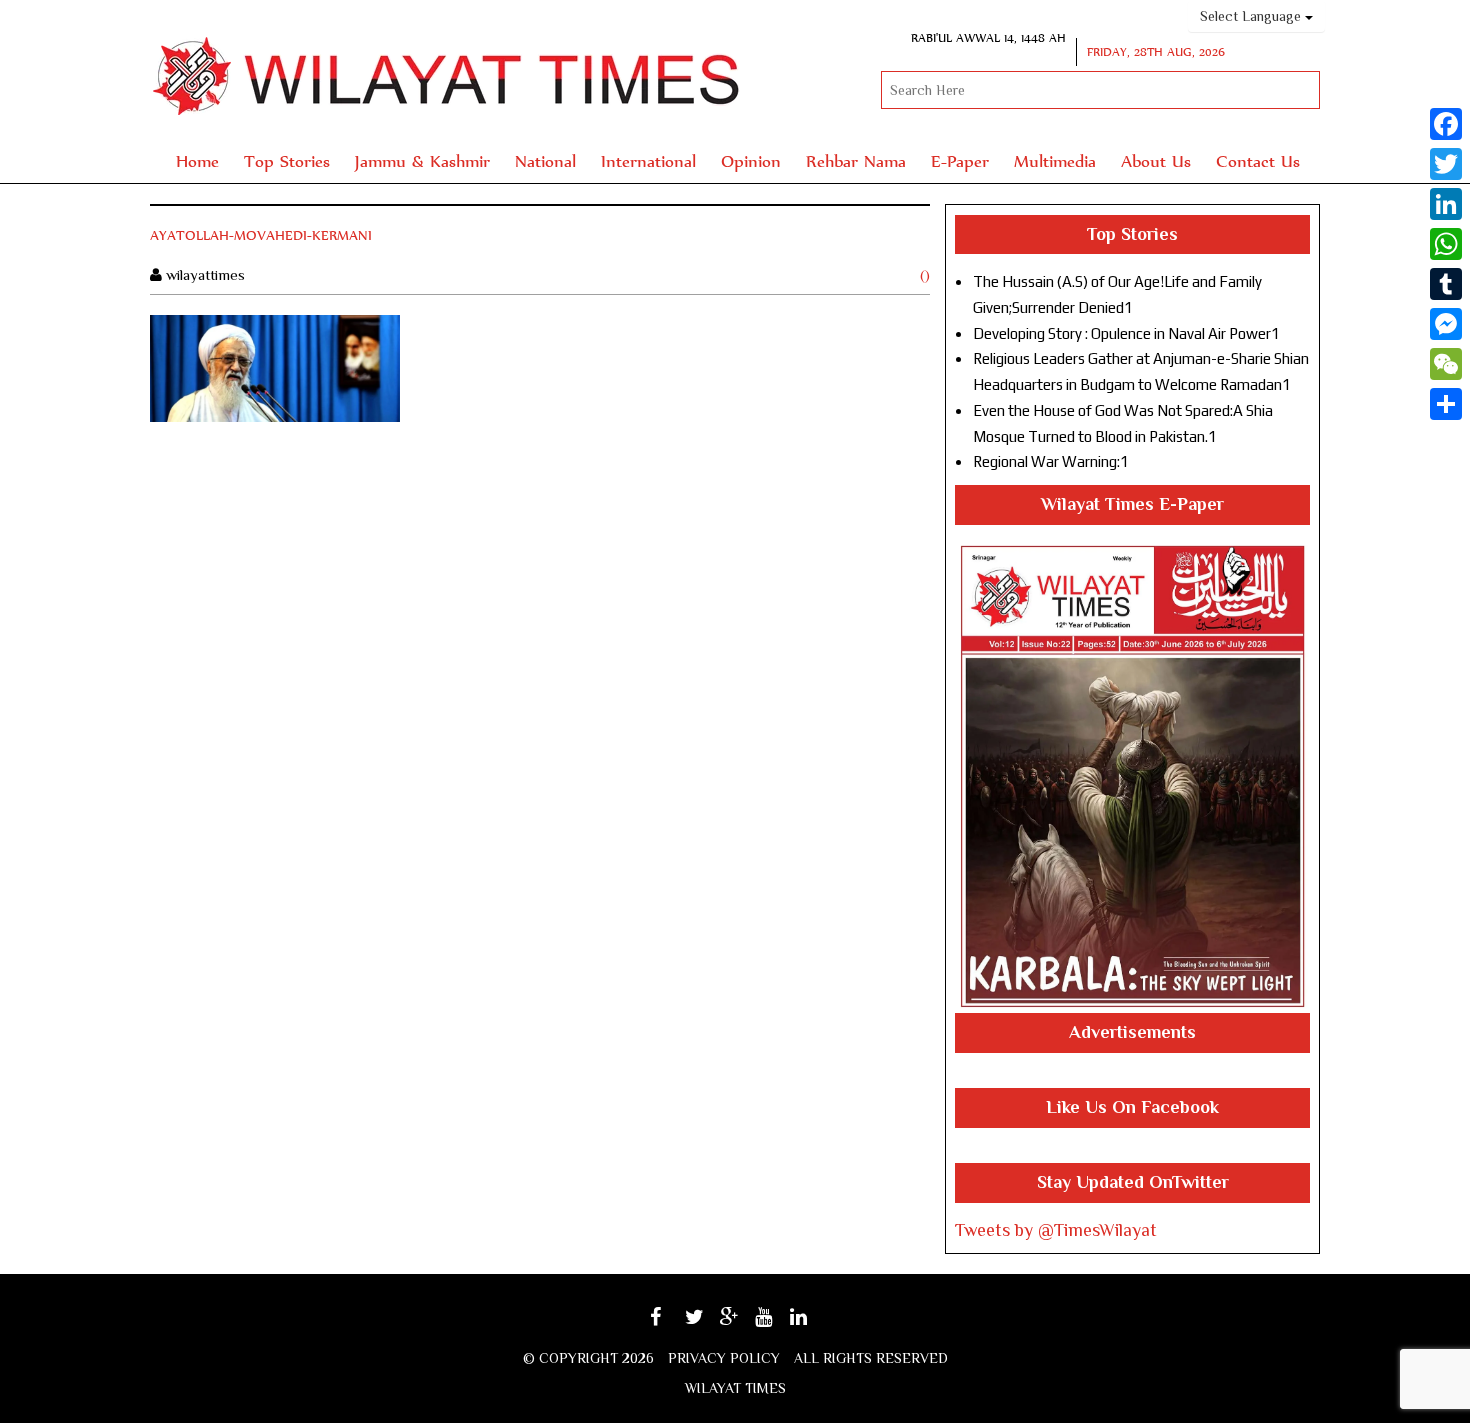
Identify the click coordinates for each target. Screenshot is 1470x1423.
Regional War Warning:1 (1051, 461)
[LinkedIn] (1446, 204)
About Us (1156, 160)
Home (197, 160)
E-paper (960, 160)
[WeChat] (1446, 364)
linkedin (812, 1323)
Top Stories (287, 160)
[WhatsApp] (1446, 244)
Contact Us (1258, 160)
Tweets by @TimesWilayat (1056, 1230)
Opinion (751, 160)
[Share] (1446, 404)
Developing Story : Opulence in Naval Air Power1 (1126, 333)
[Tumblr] (1446, 284)
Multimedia (1055, 160)
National (545, 160)
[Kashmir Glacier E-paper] (1132, 776)
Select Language (1252, 16)
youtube (777, 1323)
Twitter (705, 1323)
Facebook (674, 1323)
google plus (740, 1326)
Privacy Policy (724, 1358)
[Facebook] (1446, 124)
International (648, 160)
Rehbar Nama (856, 160)
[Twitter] (1446, 164)
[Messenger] (1446, 324)
